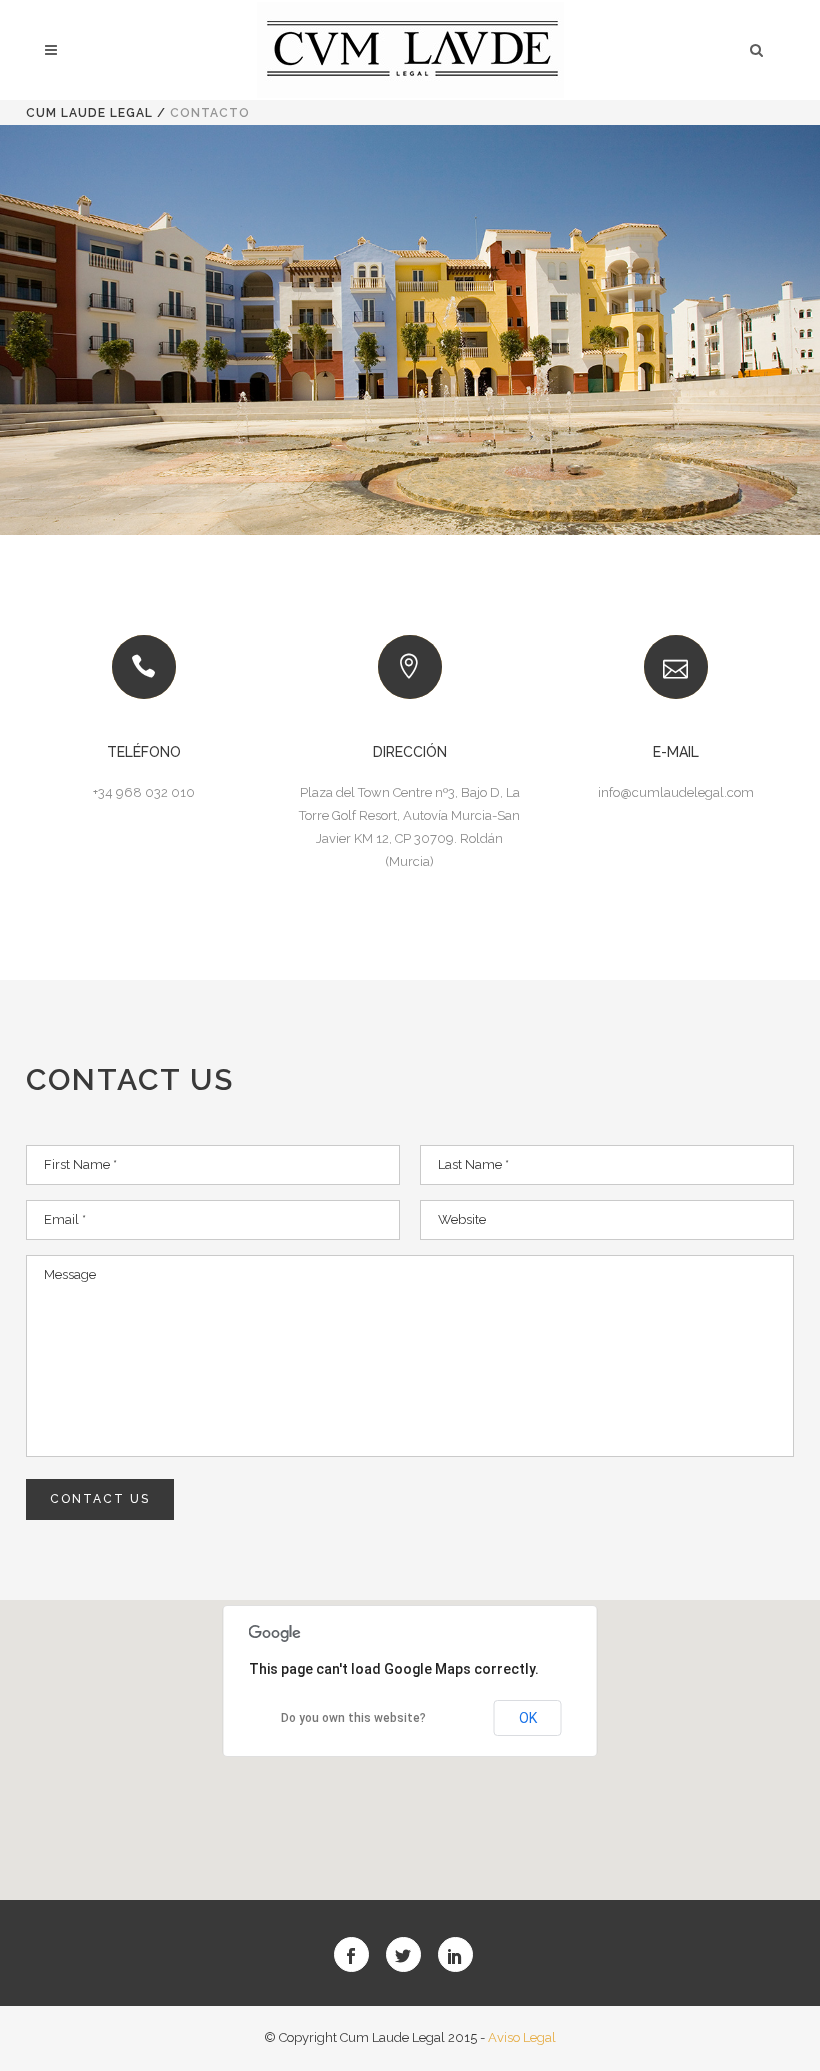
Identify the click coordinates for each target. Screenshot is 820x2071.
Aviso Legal (522, 2037)
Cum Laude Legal (89, 113)
